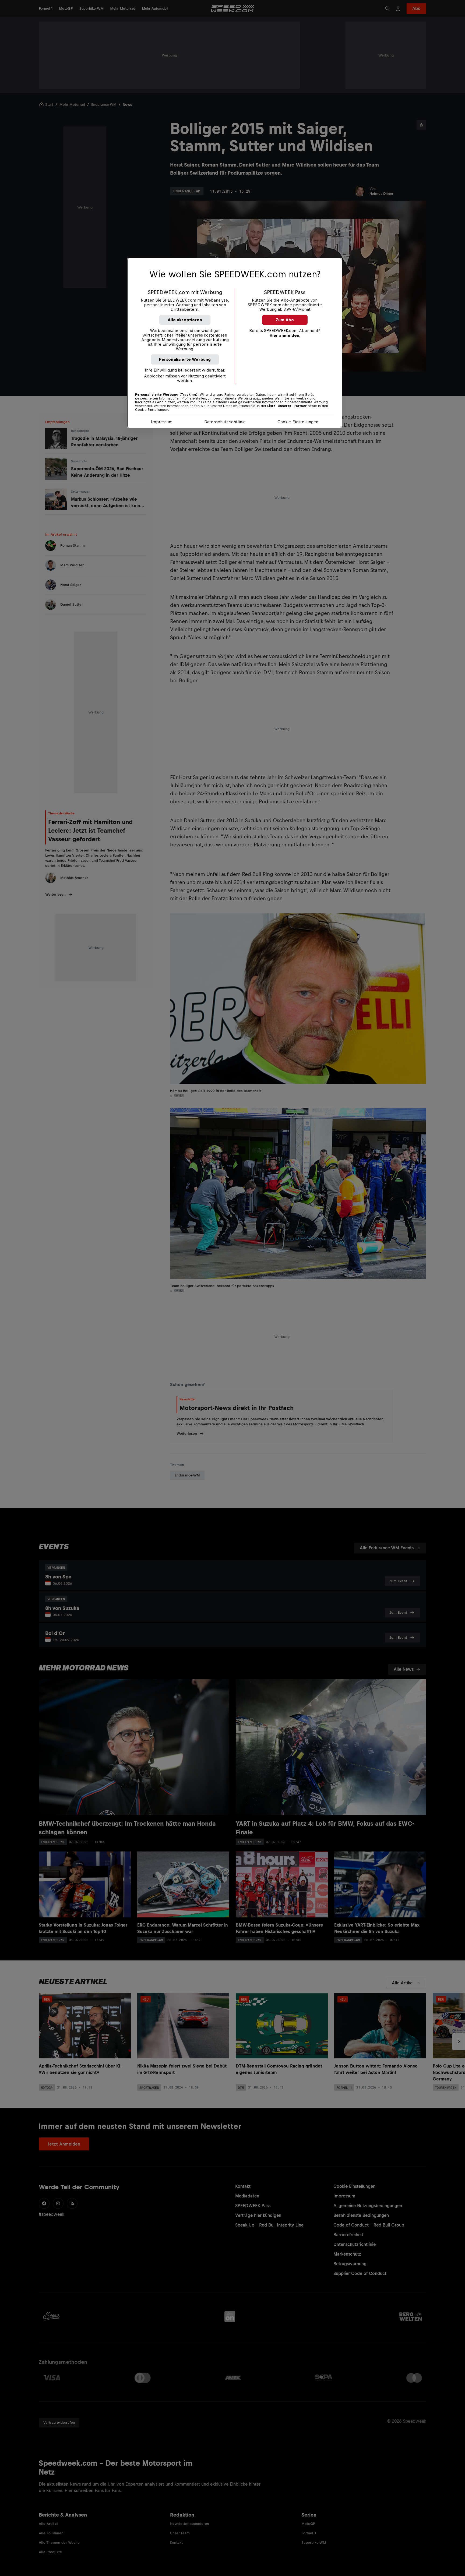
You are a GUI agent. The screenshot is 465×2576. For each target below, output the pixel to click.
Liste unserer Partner (287, 406)
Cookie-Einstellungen (298, 422)
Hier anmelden (284, 335)
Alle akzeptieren (185, 320)
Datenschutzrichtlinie (225, 422)
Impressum (162, 422)
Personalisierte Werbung (185, 359)
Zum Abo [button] (285, 320)
